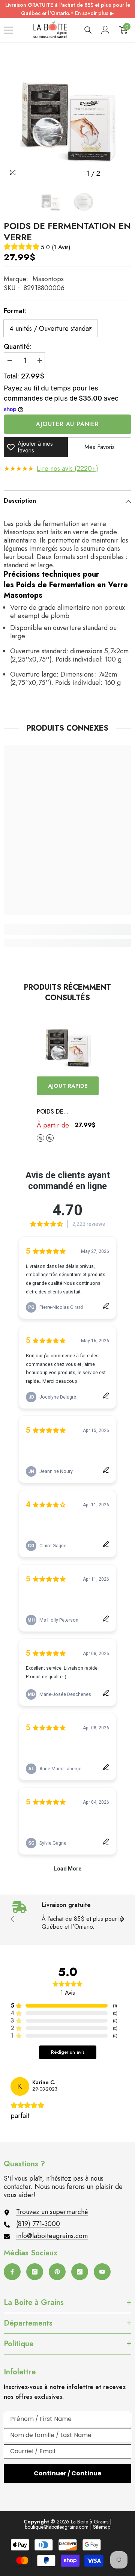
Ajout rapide (68, 1086)
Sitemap (102, 2527)
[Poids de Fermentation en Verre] (68, 1045)
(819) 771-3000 (38, 2224)
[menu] (8, 30)
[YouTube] (102, 2272)
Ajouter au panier (67, 424)
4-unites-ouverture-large (50, 1138)
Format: (15, 311)
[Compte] (105, 30)
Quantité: (18, 347)
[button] (110, 174)
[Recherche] (88, 30)
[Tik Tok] (80, 2272)
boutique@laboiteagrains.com (57, 2527)
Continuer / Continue (67, 2473)
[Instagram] (35, 2272)
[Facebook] (12, 2272)
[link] (67, 930)
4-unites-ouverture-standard (40, 1138)
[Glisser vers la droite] (122, 1920)
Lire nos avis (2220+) (67, 469)
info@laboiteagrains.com (52, 2236)
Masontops (48, 279)
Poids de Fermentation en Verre (64, 1112)
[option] (67, 117)
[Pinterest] (57, 2272)
